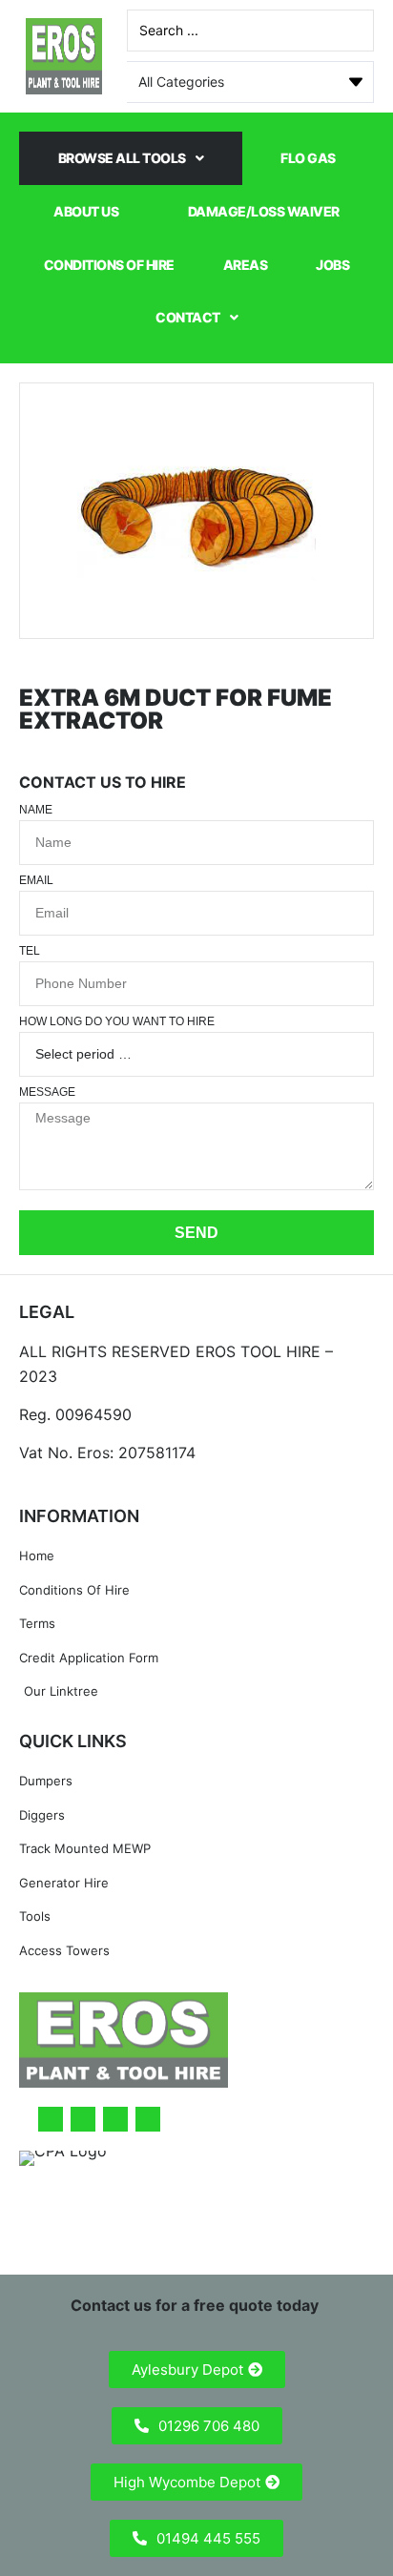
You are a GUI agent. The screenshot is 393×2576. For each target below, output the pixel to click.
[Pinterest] (148, 2119)
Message (47, 1092)
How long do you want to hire (117, 1022)
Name (36, 810)
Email (36, 881)
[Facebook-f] (51, 2119)
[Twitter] (83, 2119)
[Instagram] (115, 2119)
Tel (30, 951)
